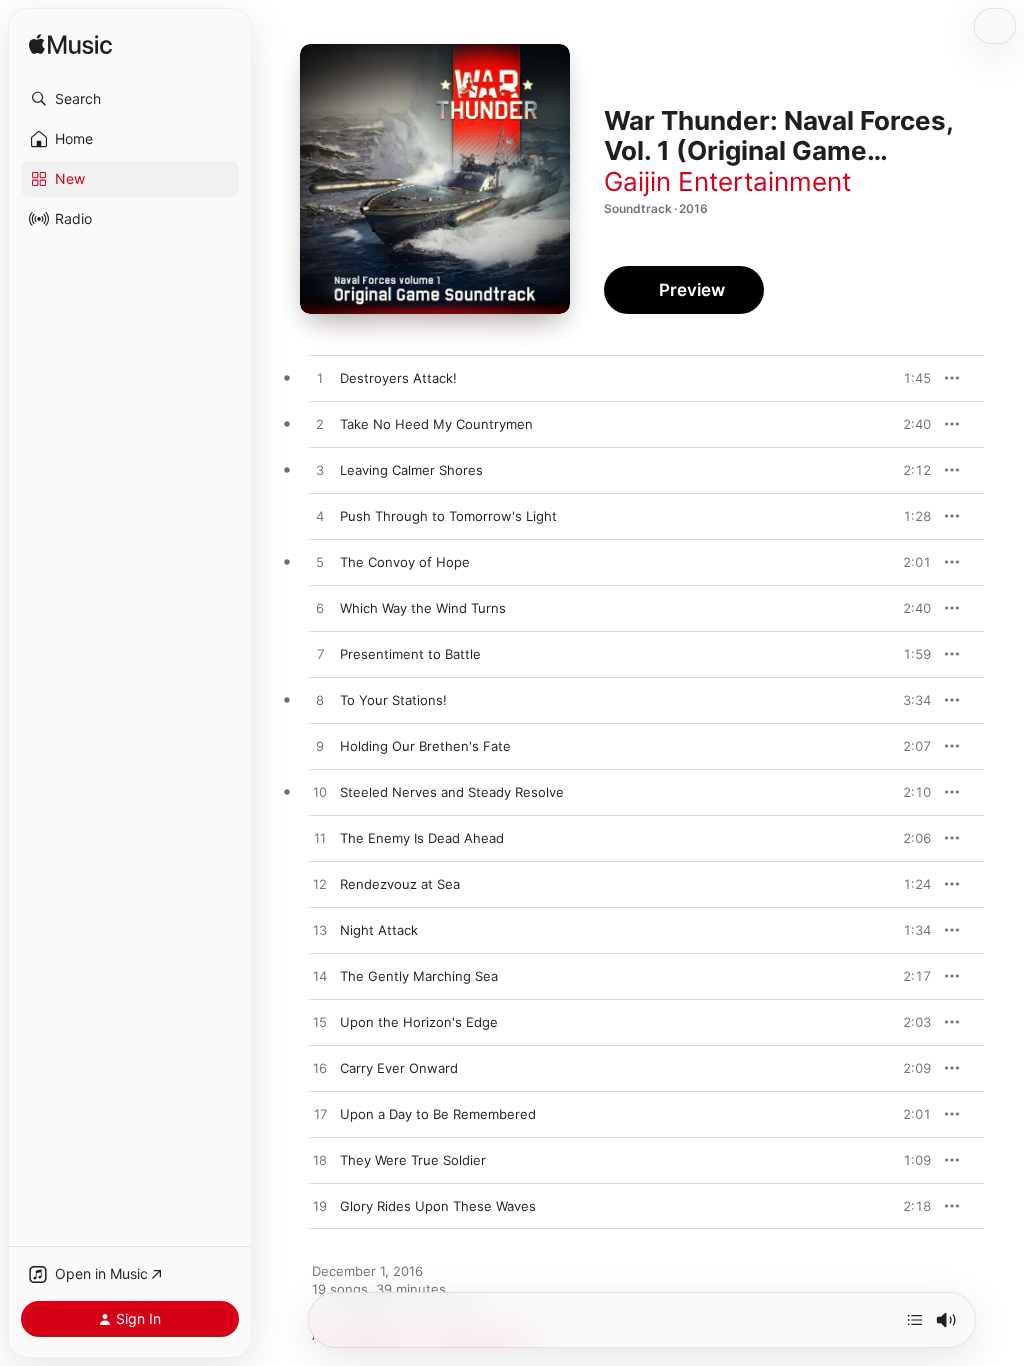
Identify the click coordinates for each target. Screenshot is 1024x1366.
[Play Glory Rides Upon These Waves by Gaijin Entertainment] (320, 1207)
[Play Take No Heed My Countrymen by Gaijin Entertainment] (320, 425)
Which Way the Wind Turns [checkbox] (423, 608)
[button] (130, 99)
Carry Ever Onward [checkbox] (399, 1068)
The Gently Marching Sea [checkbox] (419, 976)
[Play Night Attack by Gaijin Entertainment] (320, 931)
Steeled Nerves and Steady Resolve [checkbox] (452, 792)
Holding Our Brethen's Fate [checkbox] (425, 746)
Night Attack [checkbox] (379, 930)
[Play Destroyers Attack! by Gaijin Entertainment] (320, 379)
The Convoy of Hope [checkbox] (405, 562)
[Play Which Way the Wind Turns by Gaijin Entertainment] (320, 609)
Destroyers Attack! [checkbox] (398, 378)
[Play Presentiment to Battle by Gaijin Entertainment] (320, 655)
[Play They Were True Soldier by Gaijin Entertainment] (320, 1161)
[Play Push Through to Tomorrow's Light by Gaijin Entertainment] (320, 517)
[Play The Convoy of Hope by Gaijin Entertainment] (320, 563)
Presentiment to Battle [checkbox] (410, 654)
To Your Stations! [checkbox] (393, 700)
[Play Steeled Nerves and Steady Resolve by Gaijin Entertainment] (320, 793)
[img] (70, 45)
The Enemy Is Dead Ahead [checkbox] (422, 838)
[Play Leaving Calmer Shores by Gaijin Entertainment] (320, 471)
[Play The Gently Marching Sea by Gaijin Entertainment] (320, 977)
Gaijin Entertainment (727, 181)
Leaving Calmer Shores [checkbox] (411, 470)
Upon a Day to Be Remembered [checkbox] (438, 1114)
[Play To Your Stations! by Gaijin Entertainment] (320, 701)
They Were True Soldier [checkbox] (413, 1160)
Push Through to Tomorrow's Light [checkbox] (448, 516)
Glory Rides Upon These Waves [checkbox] (438, 1206)
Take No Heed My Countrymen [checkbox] (436, 424)
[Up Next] (915, 1320)
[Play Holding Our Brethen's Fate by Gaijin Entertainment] (320, 747)
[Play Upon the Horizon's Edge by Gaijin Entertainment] (320, 1023)
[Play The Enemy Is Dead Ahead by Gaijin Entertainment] (320, 839)
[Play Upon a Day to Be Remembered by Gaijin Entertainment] (320, 1115)
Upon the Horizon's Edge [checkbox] (419, 1022)
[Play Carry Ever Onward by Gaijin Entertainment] (320, 1069)
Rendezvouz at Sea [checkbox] (400, 884)
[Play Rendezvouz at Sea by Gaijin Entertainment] (320, 885)
